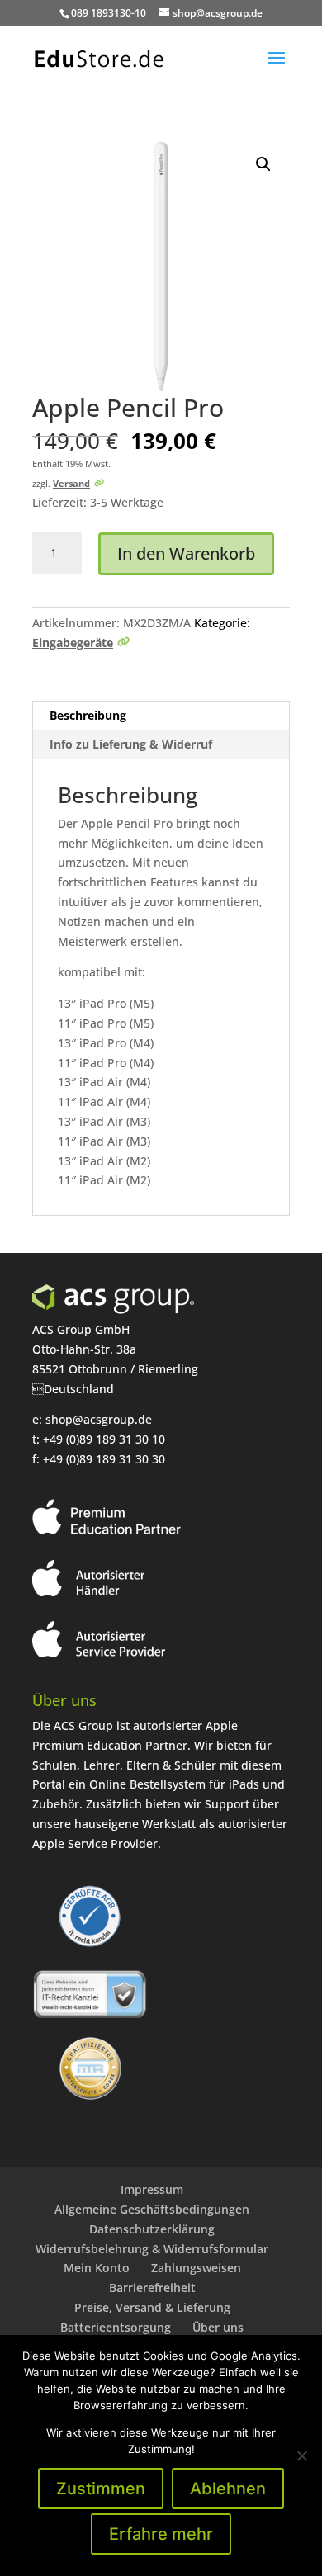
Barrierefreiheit (152, 2288)
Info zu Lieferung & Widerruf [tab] (131, 744)
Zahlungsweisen (196, 2268)
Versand (71, 483)
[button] (263, 164)
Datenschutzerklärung (152, 2229)
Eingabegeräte (73, 643)
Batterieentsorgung (116, 2327)
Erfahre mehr (161, 2534)
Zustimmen (101, 2489)
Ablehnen (228, 2489)
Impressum (152, 2189)
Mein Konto (97, 2268)
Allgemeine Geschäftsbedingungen (152, 2209)
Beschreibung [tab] (88, 715)
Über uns (218, 2327)
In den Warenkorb (186, 553)
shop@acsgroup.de (99, 1419)
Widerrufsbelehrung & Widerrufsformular (152, 2249)
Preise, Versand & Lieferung (152, 2307)
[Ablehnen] (301, 2455)
